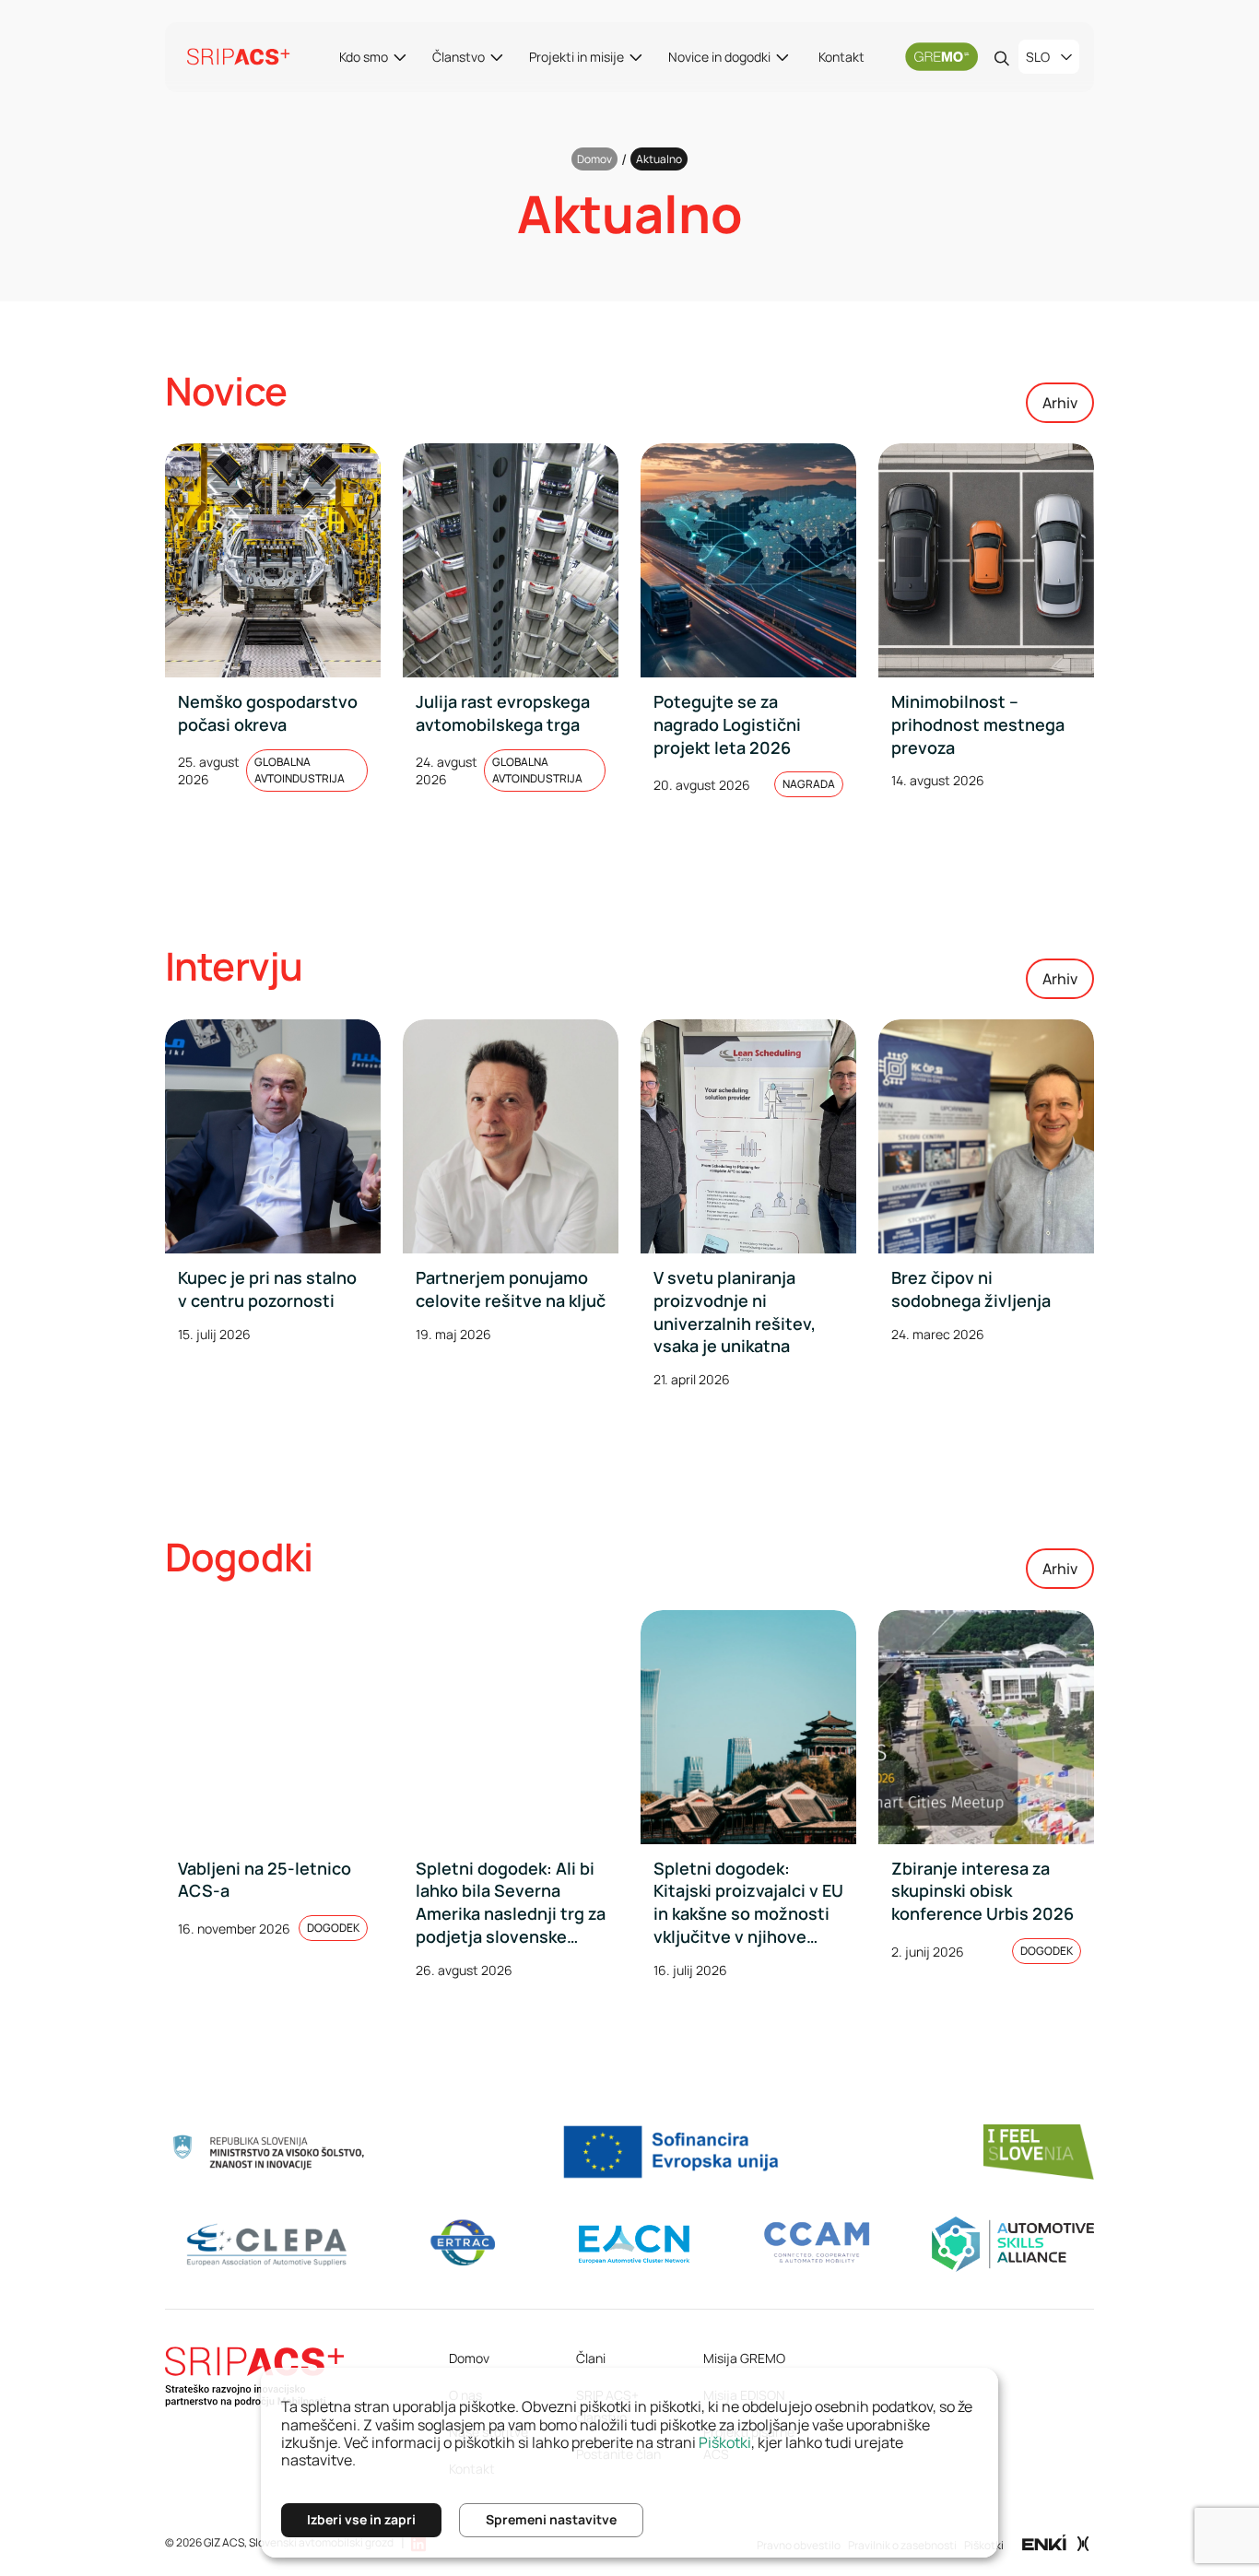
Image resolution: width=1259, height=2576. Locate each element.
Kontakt (841, 57)
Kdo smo (364, 57)
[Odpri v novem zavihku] (1056, 2542)
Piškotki (725, 2442)
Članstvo (459, 57)
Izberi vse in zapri (361, 2519)
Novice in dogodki (719, 57)
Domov (594, 159)
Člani (591, 2358)
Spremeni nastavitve (551, 2519)
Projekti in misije (577, 57)
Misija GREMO (744, 2358)
